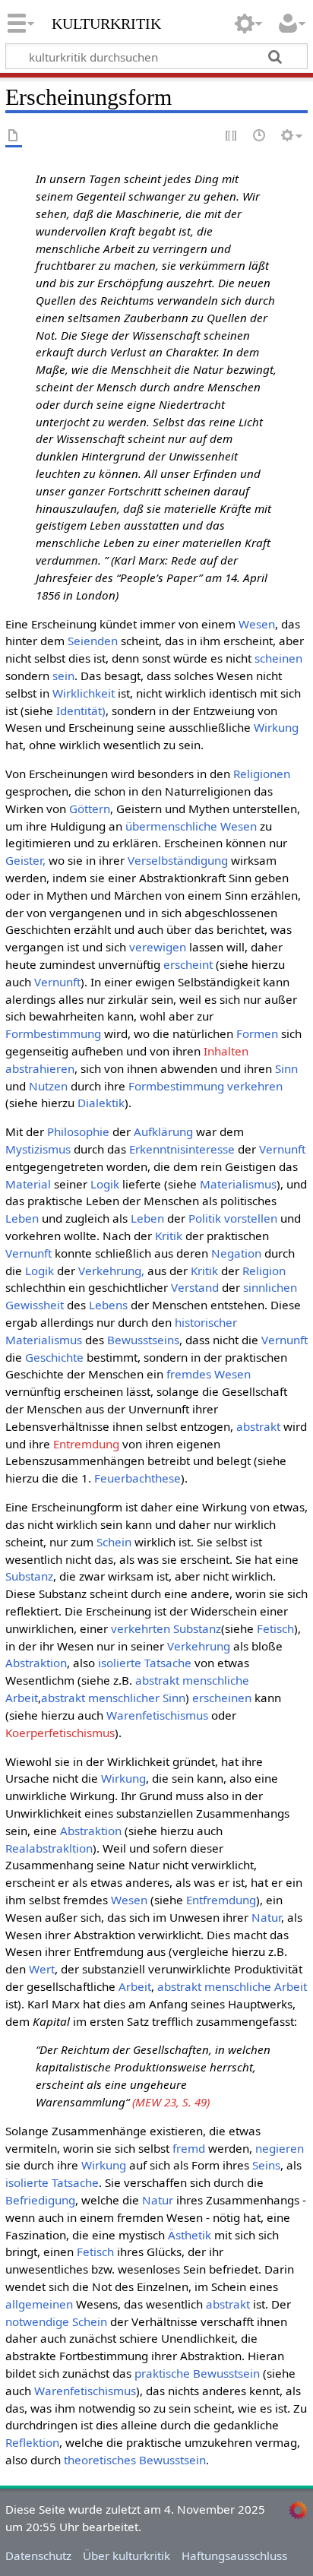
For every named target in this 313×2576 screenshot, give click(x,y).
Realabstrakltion (49, 1848)
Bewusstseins (143, 1340)
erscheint (188, 964)
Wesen (257, 624)
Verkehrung (199, 1646)
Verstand (195, 1287)
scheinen (278, 658)
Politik (205, 1218)
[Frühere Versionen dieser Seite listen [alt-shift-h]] (260, 136)
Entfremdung (221, 1900)
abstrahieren (40, 1068)
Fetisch (275, 1628)
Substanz (29, 1576)
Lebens (108, 1305)
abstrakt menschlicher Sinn (113, 1698)
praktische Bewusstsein (197, 2373)
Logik (105, 1184)
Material (28, 1184)
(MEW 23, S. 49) (171, 2102)
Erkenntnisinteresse (182, 1149)
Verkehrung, (111, 1271)
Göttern (90, 809)
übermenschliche (171, 826)
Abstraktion (36, 1663)
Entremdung (86, 1444)
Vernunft (57, 982)
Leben (22, 1218)
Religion (264, 1271)
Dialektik (101, 1103)
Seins (266, 2165)
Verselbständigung (178, 860)
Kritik (169, 1236)
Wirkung (276, 727)
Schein (114, 1542)
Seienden (93, 641)
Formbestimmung (53, 1033)
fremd (189, 2148)
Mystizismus (38, 1149)
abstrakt (258, 1426)
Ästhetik (190, 2235)
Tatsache (168, 1663)
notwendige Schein (56, 2321)
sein (63, 676)
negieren (280, 2148)
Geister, (25, 860)
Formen (257, 1033)
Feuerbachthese (138, 1478)
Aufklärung (163, 1131)
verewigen (158, 947)
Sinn (286, 1068)
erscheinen (222, 1698)
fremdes (189, 1374)
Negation (236, 1253)
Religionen (262, 774)
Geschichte (54, 1357)
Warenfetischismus (157, 1715)
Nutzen (48, 1086)
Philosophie (78, 1131)
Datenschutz (38, 2555)
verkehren (255, 1086)
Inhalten (226, 1051)
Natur (266, 1917)
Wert (42, 1969)
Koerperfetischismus (60, 1733)
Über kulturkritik (126, 2555)
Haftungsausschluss (234, 2555)
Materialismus (238, 1184)
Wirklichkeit (84, 693)
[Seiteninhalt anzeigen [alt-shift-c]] (14, 136)
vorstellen (251, 1218)
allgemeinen (39, 2304)
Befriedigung (40, 2200)
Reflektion (32, 2442)
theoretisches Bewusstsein (135, 2460)
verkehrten (141, 1628)
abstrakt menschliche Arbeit (232, 1986)
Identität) (81, 710)
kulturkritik (106, 22)
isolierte (120, 1663)
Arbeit (135, 1986)
